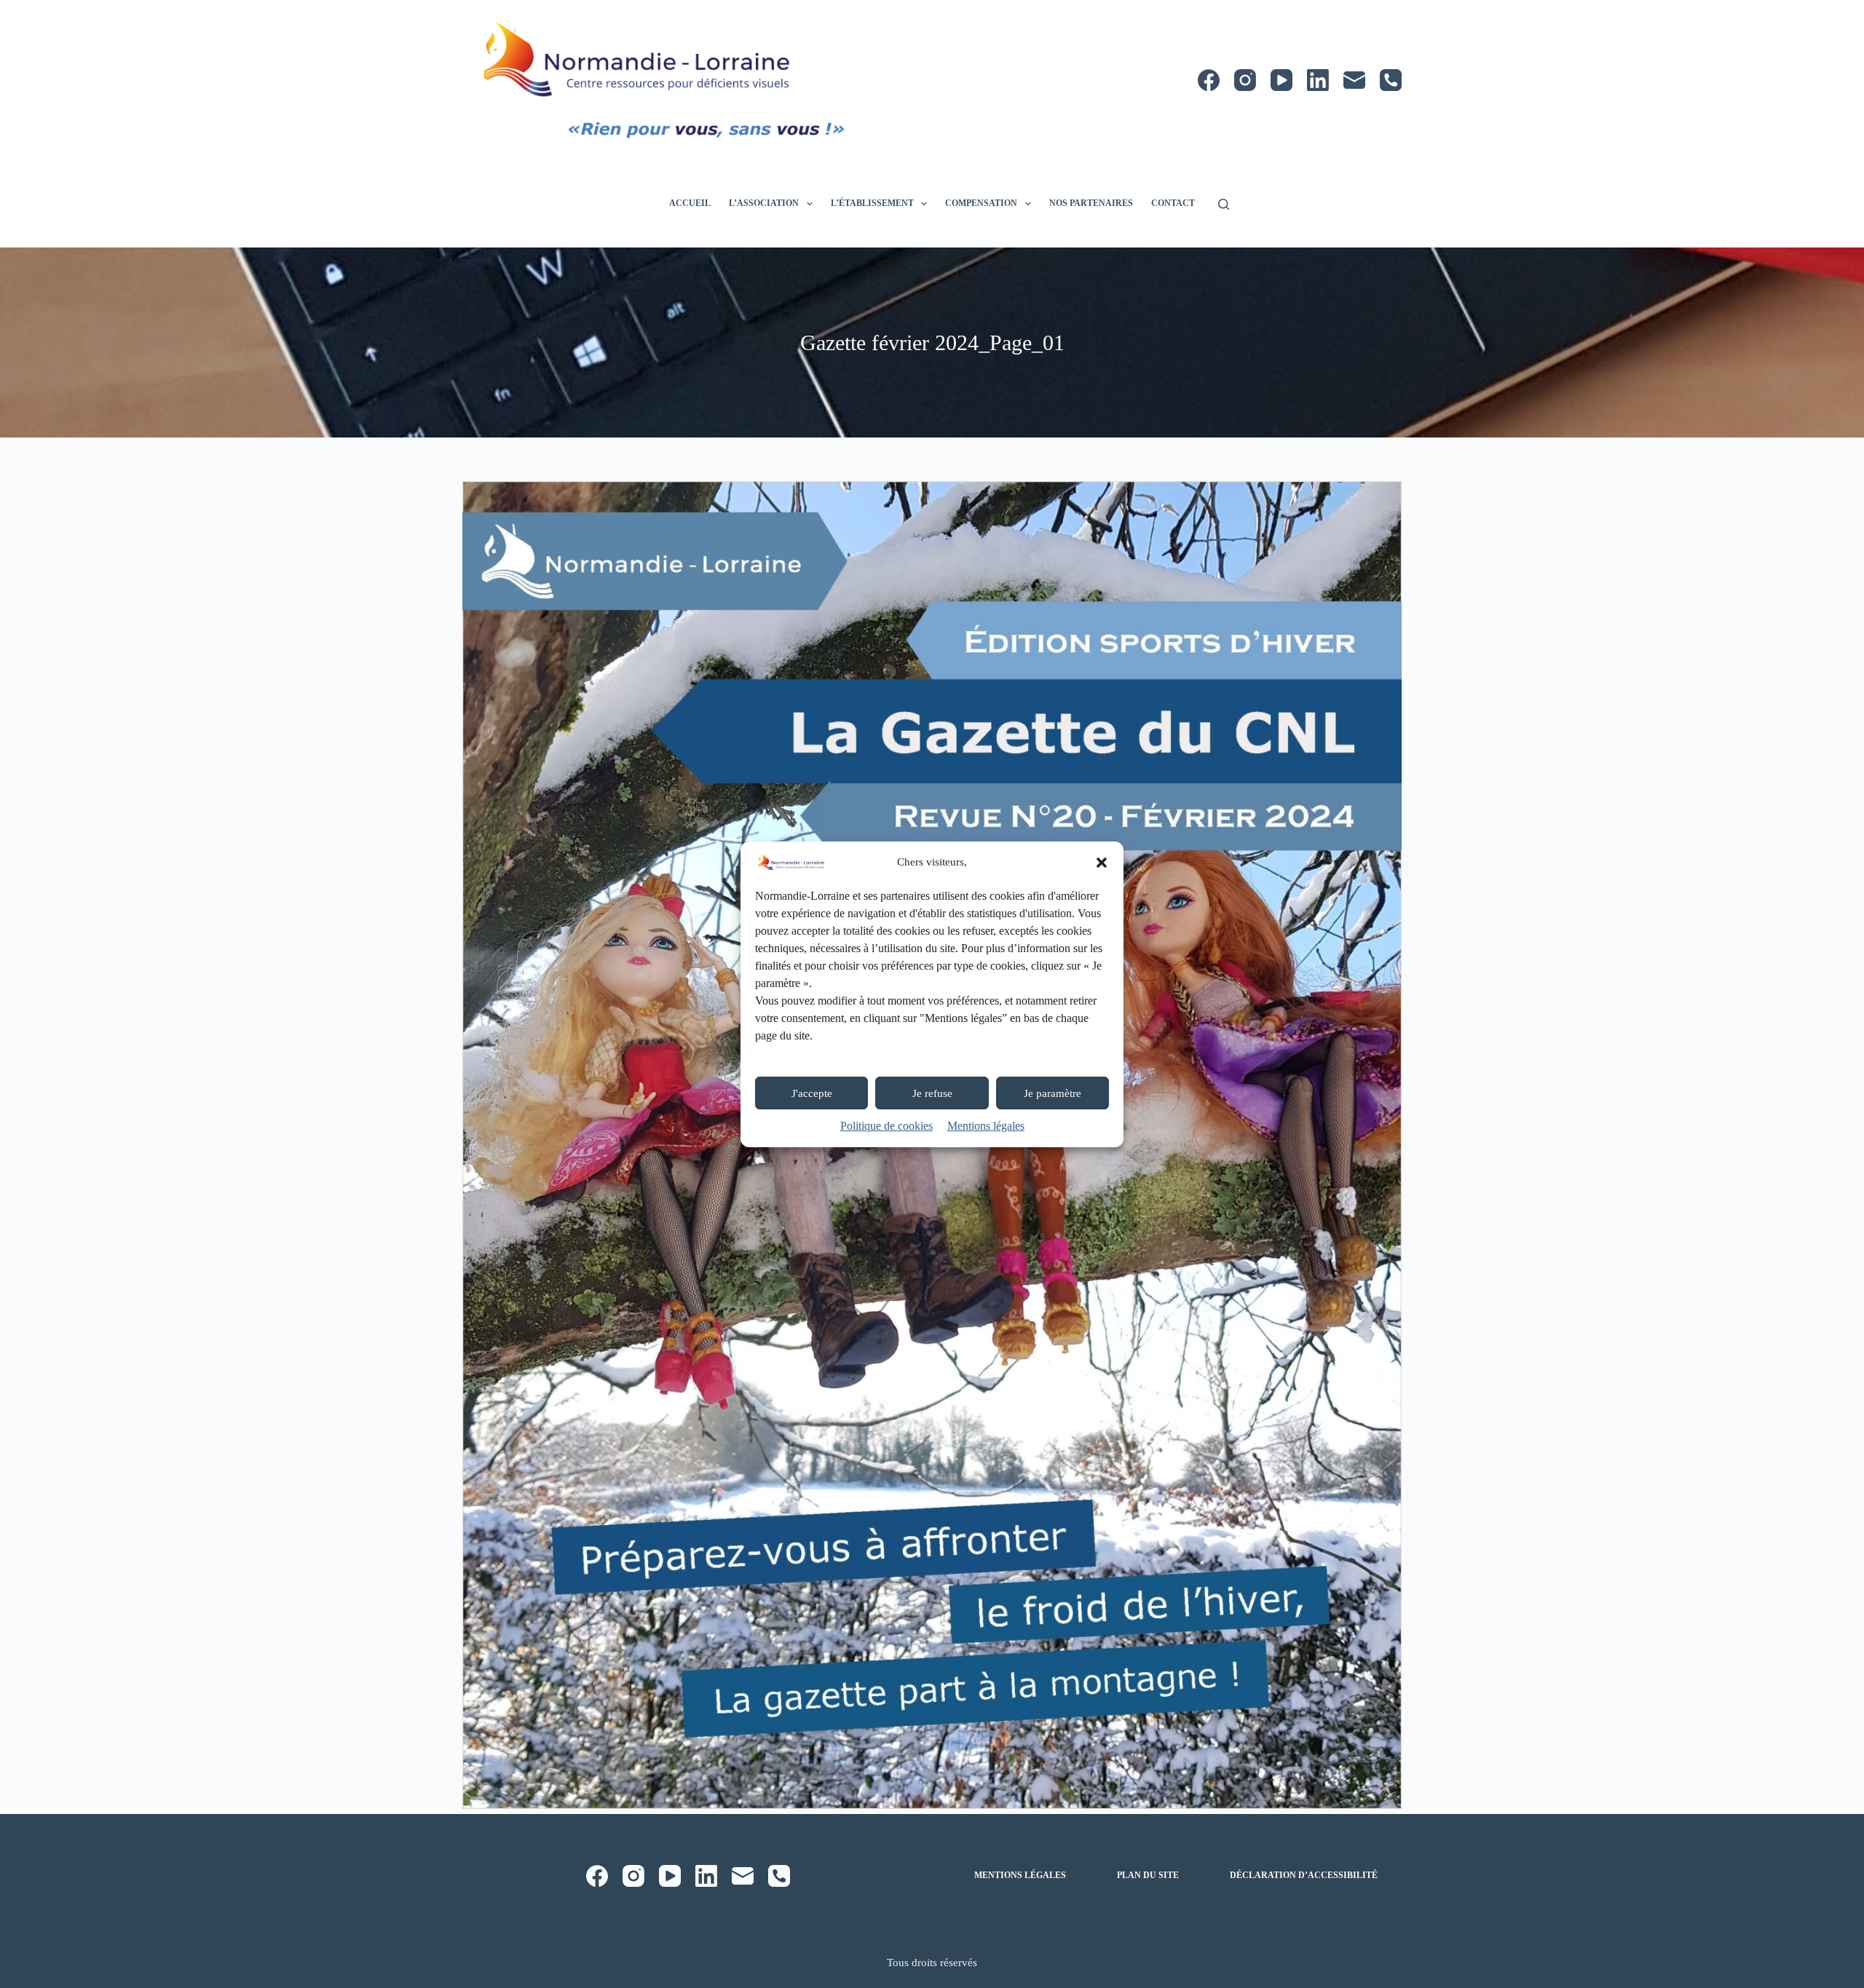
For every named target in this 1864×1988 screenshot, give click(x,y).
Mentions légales (986, 1126)
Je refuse (932, 1093)
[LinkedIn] (1318, 80)
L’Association (764, 203)
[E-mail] (1354, 80)
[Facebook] (1209, 80)
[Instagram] (1245, 80)
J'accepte (812, 1093)
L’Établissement (872, 203)
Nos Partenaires (1091, 203)
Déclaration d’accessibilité (1304, 1875)
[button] (1102, 863)
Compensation (981, 203)
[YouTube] (1281, 80)
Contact (1173, 203)
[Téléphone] (1391, 80)
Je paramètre (1053, 1093)
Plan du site (1148, 1875)
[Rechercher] (1224, 204)
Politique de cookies (886, 1126)
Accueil (690, 203)
